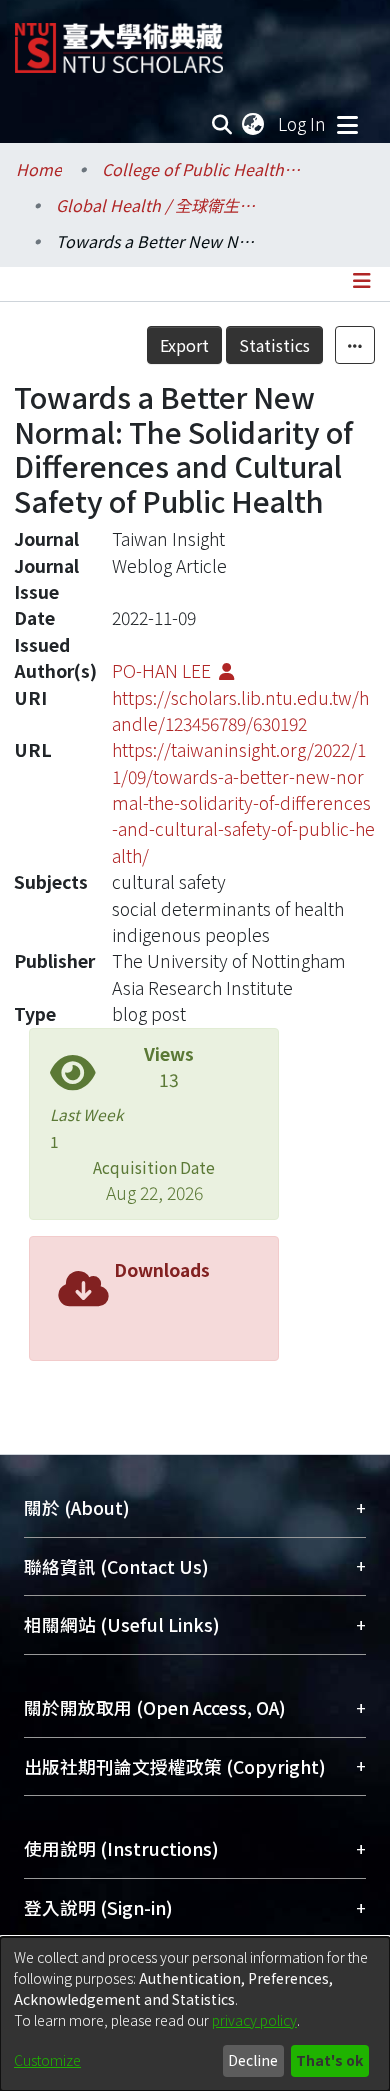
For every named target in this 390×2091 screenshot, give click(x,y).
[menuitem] (254, 124)
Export (184, 345)
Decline (253, 2060)
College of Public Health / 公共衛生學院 (202, 169)
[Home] (119, 40)
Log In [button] (303, 123)
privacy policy (254, 2020)
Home (39, 169)
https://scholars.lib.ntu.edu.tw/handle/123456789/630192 (240, 710)
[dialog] (195, 2014)
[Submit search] (222, 124)
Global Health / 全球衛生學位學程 (156, 205)
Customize (47, 2060)
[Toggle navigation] (347, 124)
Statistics (274, 345)
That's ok (329, 2060)
